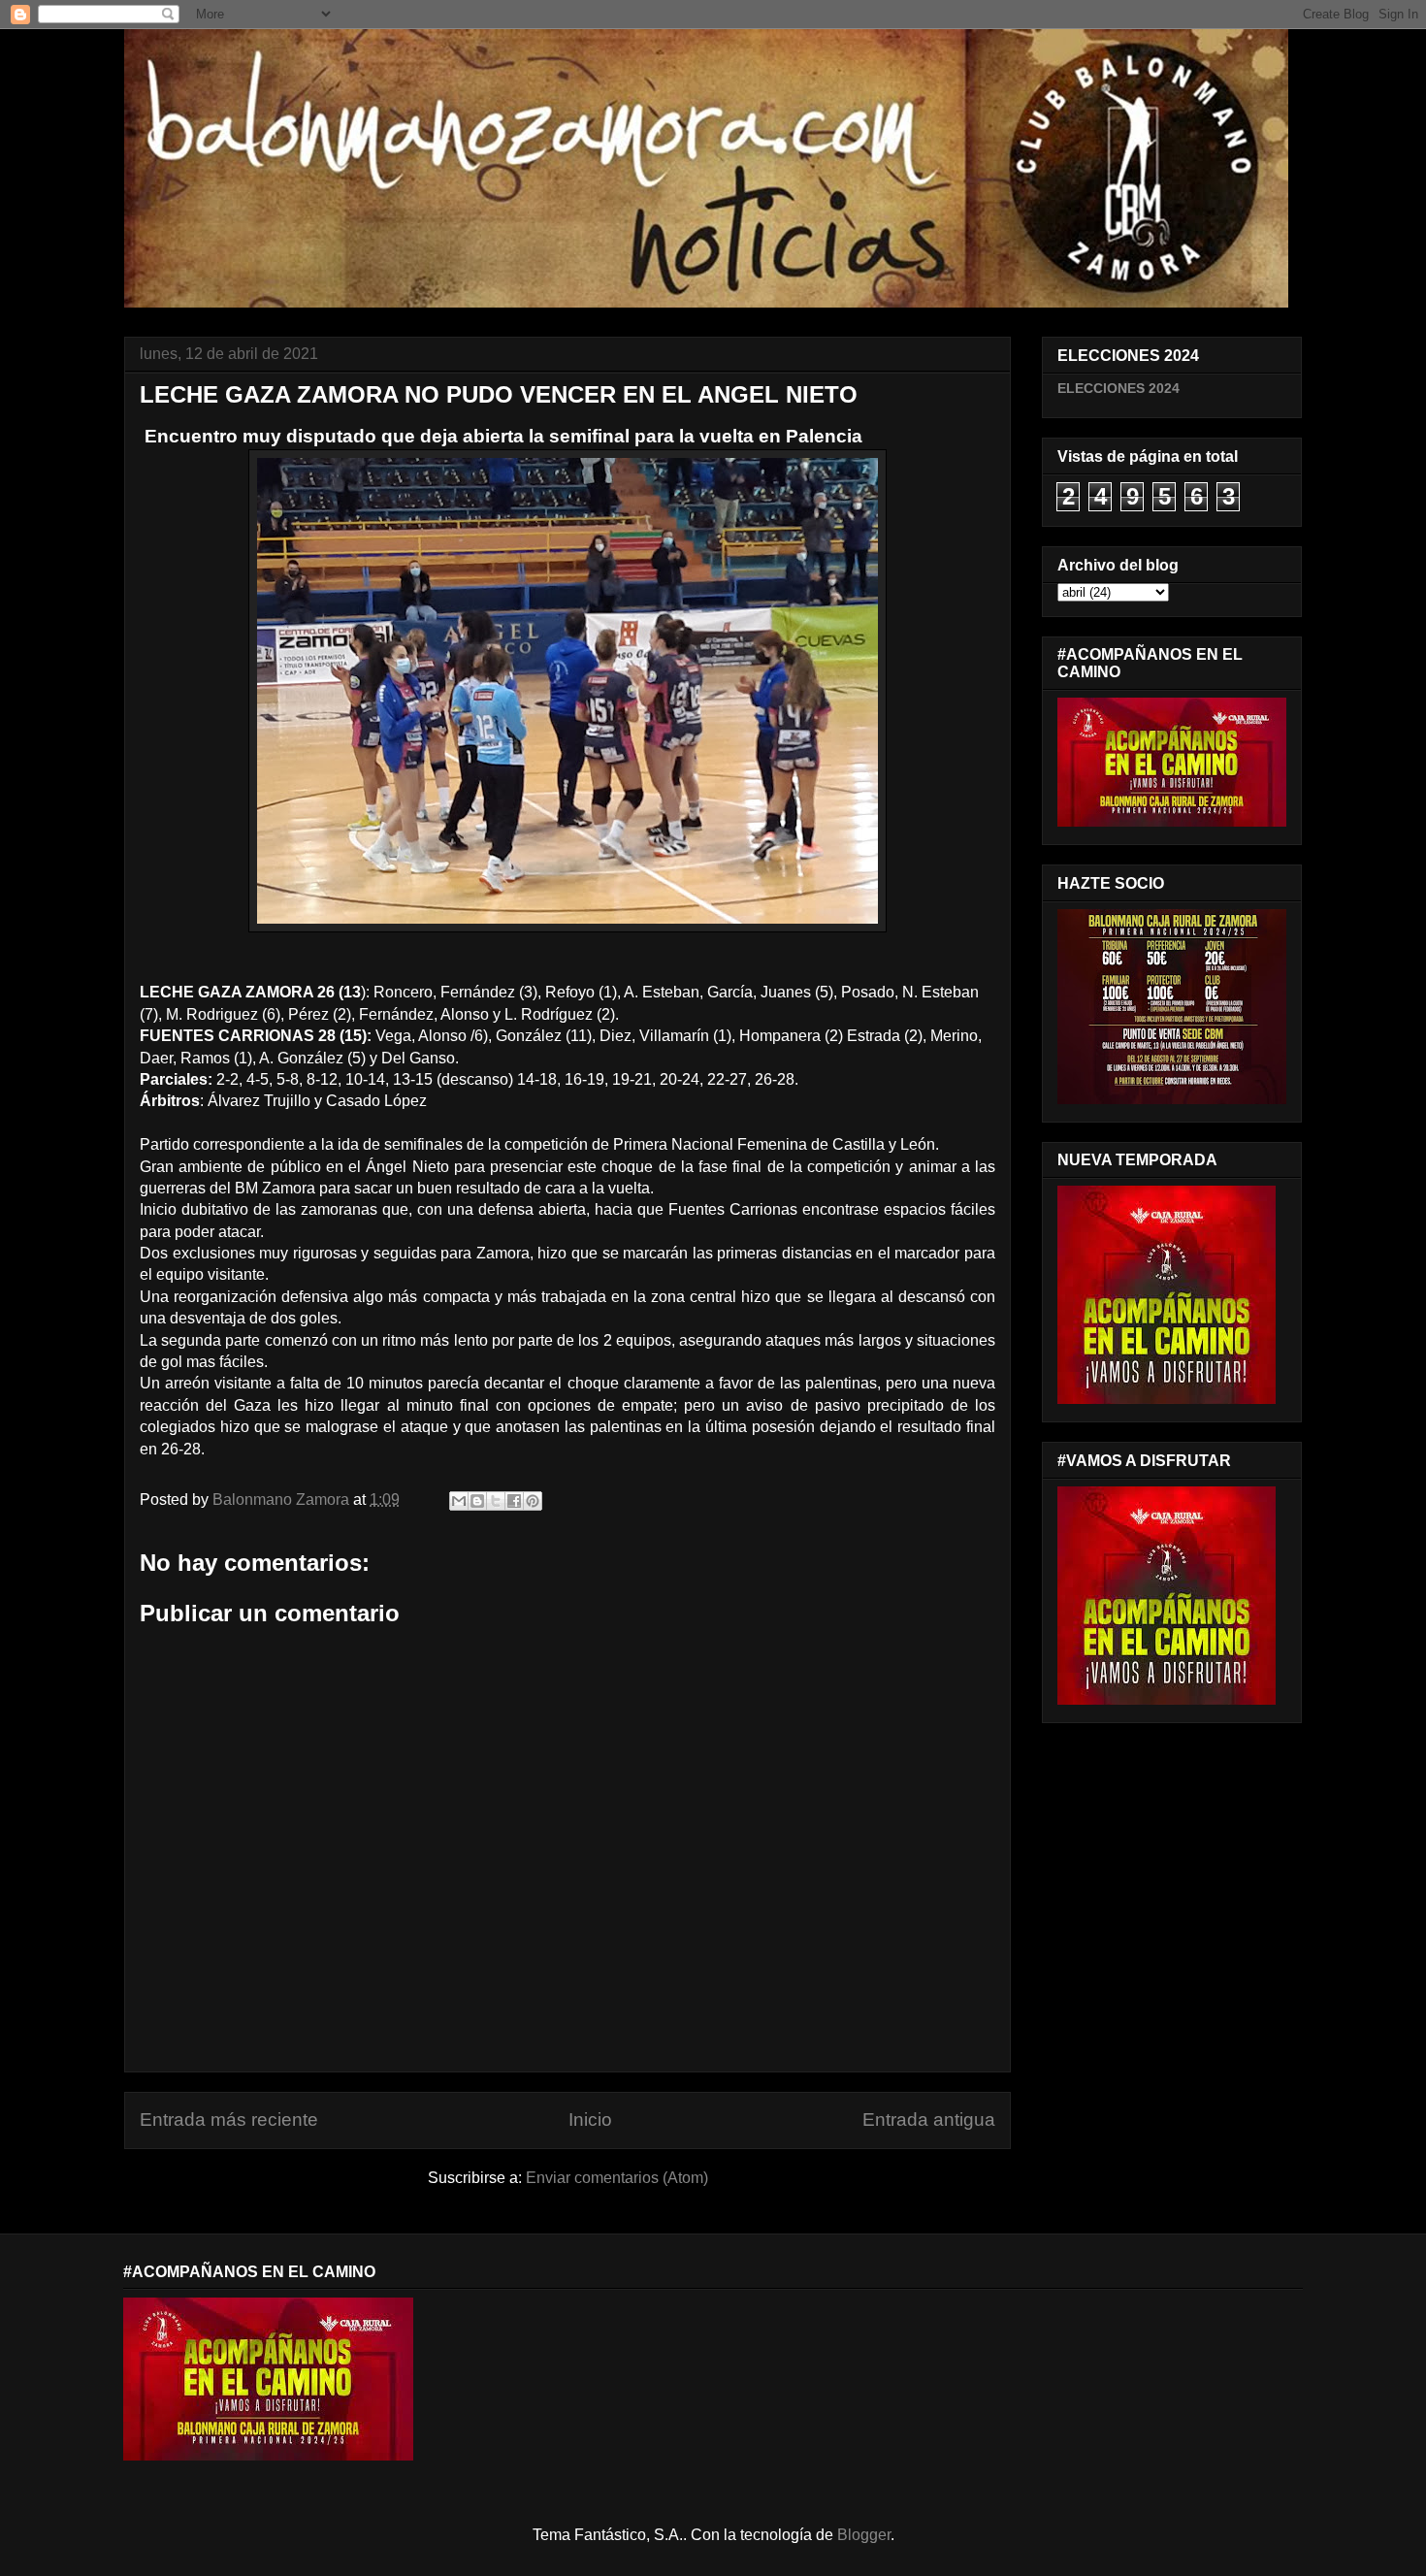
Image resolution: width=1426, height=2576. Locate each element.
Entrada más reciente (229, 2119)
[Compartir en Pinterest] (533, 1501)
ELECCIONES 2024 (1118, 388)
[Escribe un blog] (477, 1501)
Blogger (864, 2535)
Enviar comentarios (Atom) (617, 2178)
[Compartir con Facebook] (514, 1501)
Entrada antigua (929, 2119)
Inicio (590, 2119)
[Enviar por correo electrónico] (459, 1501)
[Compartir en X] (496, 1501)
